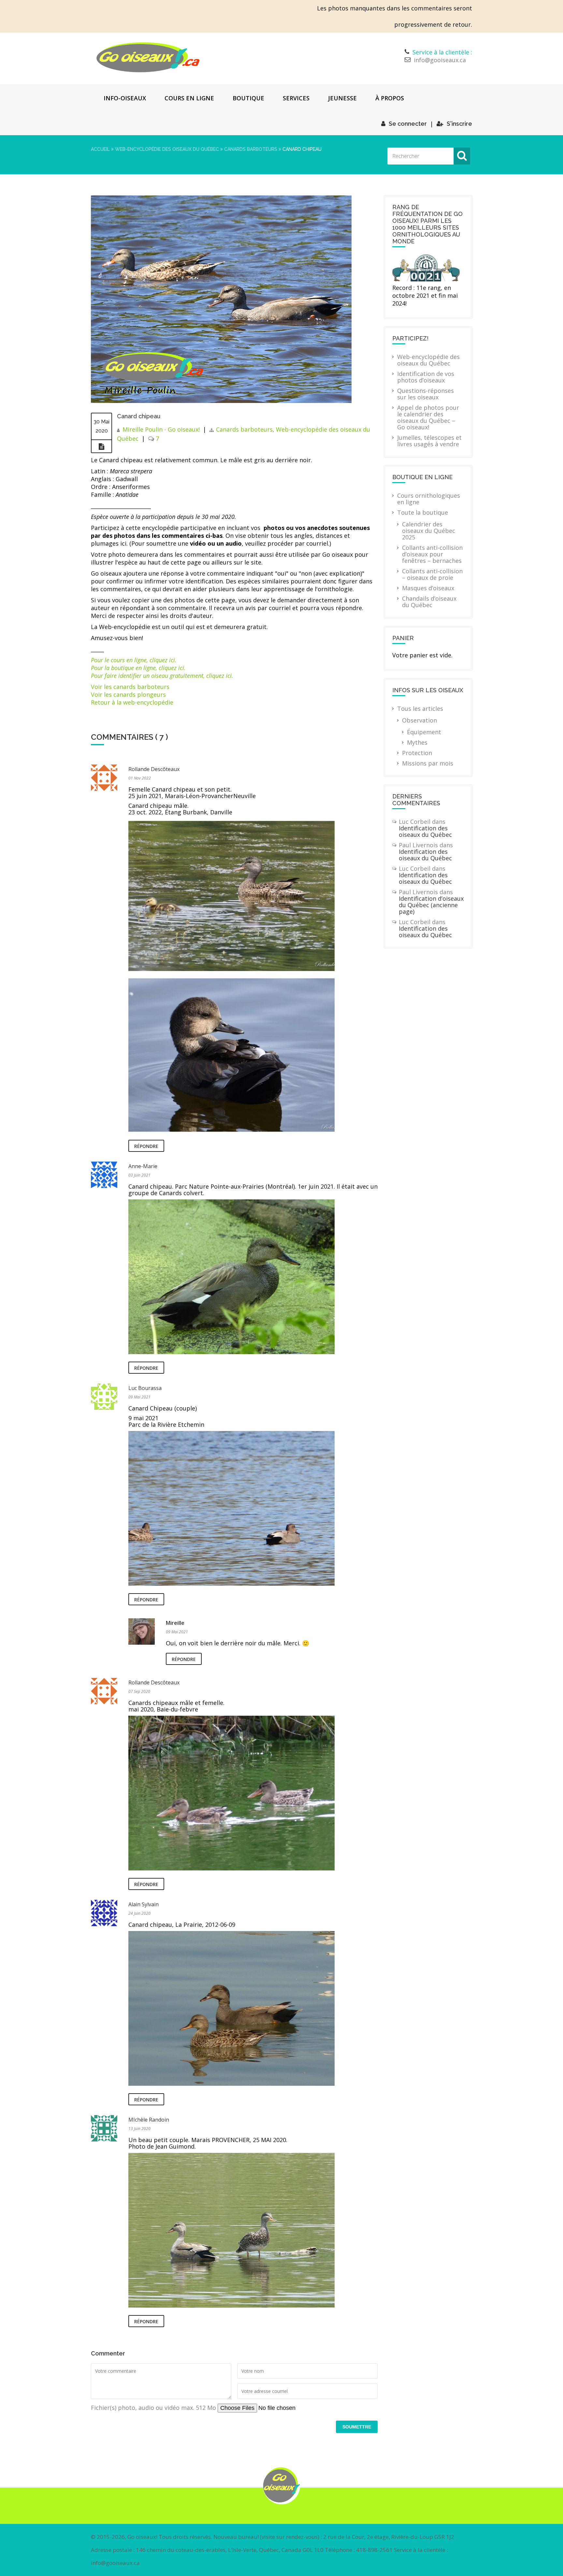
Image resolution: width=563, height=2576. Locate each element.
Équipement (424, 732)
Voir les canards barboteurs (130, 687)
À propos (390, 98)
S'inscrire (459, 124)
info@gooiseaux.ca (440, 60)
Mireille (175, 1623)
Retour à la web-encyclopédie (132, 702)
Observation (419, 720)
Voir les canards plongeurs (128, 694)
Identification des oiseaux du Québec (425, 831)
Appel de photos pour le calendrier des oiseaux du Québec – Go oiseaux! (428, 417)
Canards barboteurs (251, 149)
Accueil (100, 149)
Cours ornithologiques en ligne (429, 499)
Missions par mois (428, 763)
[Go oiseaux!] (148, 57)
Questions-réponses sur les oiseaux (426, 394)
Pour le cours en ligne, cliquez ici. (134, 660)
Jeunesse (342, 98)
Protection (417, 753)
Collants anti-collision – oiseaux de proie (432, 574)
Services (296, 98)
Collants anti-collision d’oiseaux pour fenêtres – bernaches (432, 554)
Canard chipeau (139, 416)
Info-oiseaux (125, 98)
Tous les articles (420, 708)
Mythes (417, 742)
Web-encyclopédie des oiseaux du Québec (167, 149)
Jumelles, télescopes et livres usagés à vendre (429, 441)
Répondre (146, 1146)
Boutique (248, 98)
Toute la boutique (423, 512)
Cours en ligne (189, 98)
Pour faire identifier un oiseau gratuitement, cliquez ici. (162, 676)
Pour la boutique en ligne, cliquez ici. (138, 668)
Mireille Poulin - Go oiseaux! (161, 429)
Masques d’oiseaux (428, 588)
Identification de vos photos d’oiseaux (426, 377)
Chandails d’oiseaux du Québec (429, 602)
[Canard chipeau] (221, 401)
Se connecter (408, 124)
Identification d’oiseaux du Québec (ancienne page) (431, 905)
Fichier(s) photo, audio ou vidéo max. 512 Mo (154, 2408)
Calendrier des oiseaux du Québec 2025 (429, 531)
